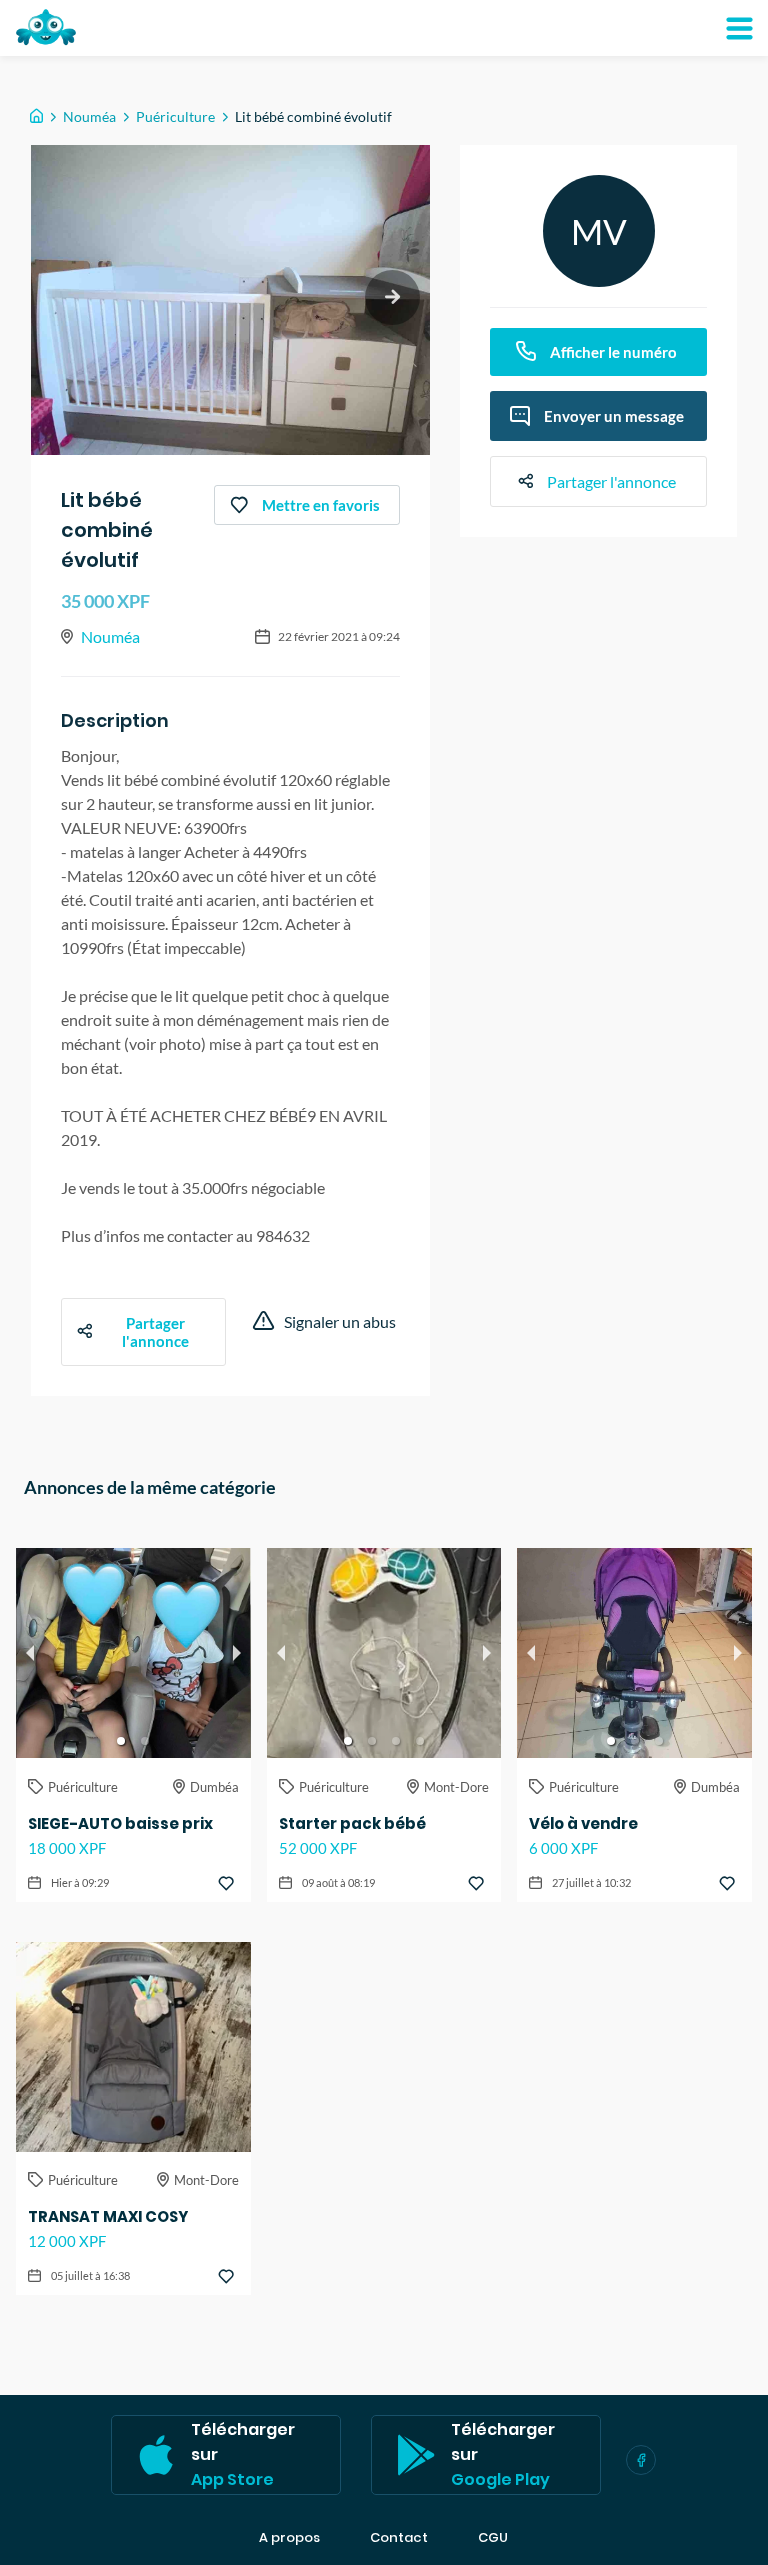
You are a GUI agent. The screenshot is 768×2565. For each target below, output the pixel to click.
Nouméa (89, 116)
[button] (121, 1741)
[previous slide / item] (30, 1653)
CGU (493, 2538)
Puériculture (175, 116)
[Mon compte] (739, 28)
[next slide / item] (392, 297)
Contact (399, 2538)
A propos (289, 2538)
